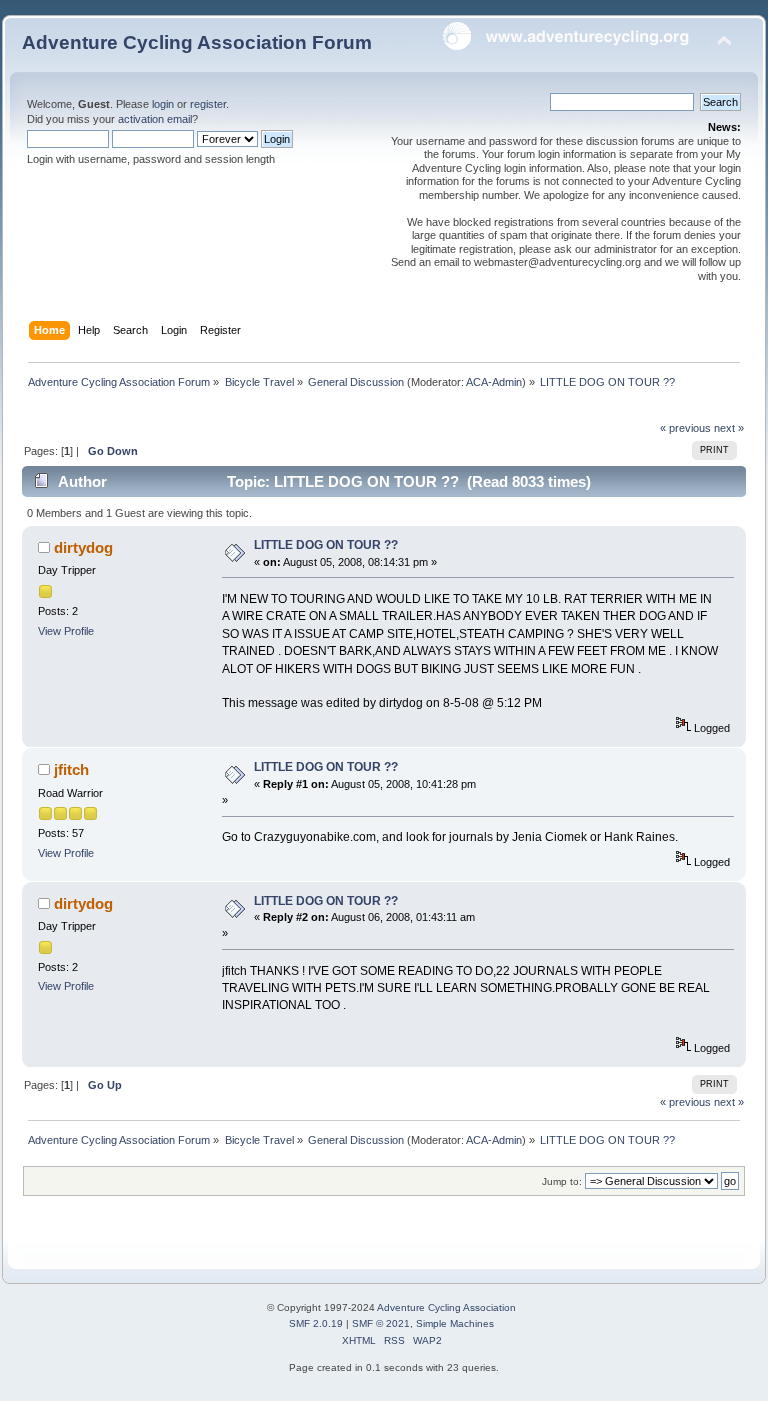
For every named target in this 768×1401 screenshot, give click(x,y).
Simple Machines (455, 1323)
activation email (155, 119)
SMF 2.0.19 (316, 1323)
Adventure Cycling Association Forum (197, 42)
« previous (685, 428)
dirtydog (83, 547)
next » (729, 428)
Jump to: (562, 1181)
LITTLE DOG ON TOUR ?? (326, 545)
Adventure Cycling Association (446, 1307)
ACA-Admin (494, 382)
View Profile (66, 631)
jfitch (71, 769)
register (208, 104)
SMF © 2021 (381, 1323)
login (163, 104)
